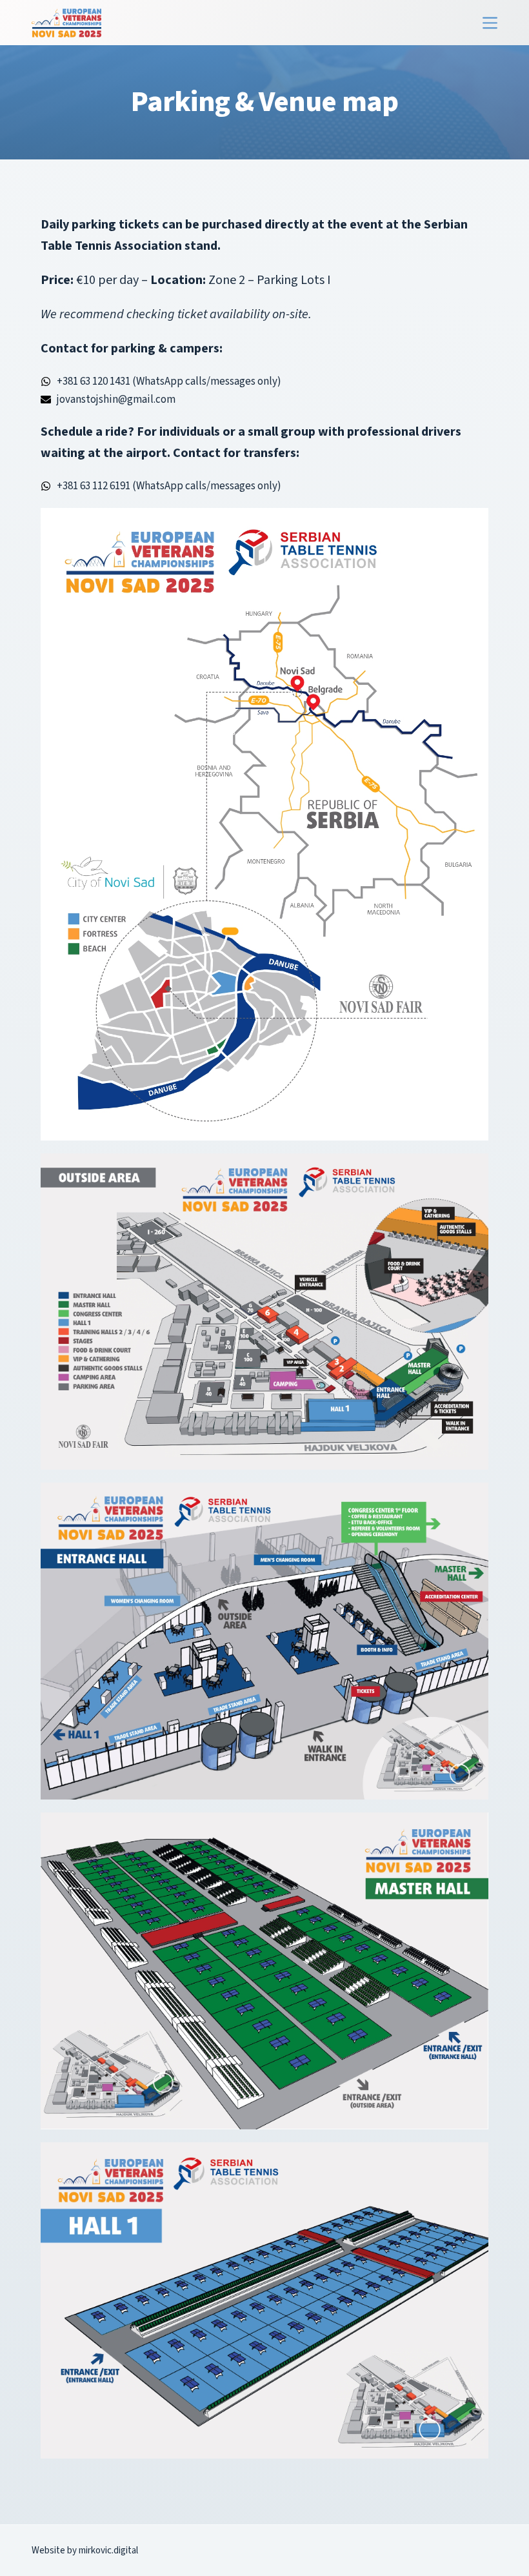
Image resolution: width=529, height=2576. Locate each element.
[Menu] (490, 23)
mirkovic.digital (108, 2551)
